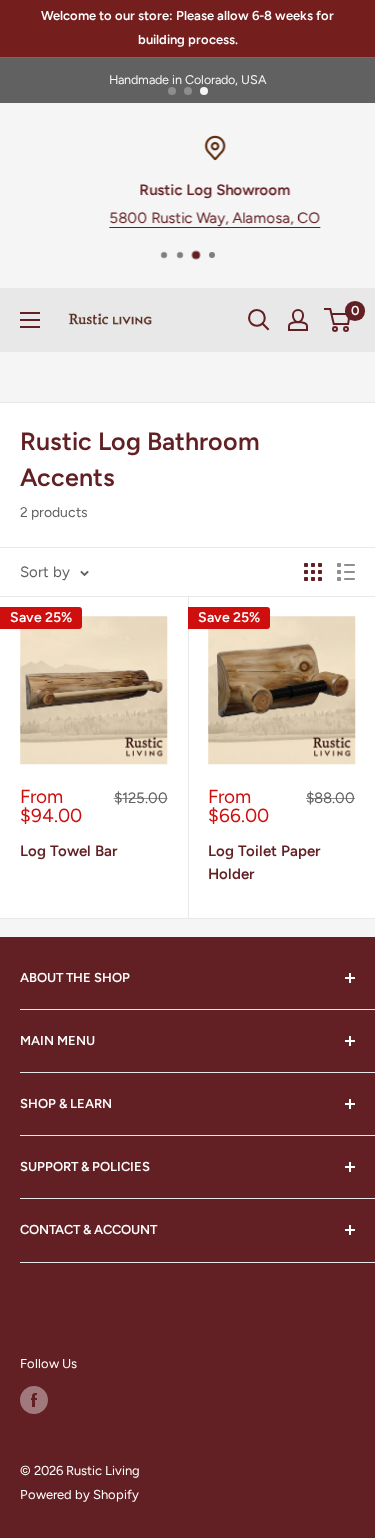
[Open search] (259, 320)
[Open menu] (30, 320)
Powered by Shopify (79, 1494)
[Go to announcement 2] (188, 91)
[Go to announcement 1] (172, 91)
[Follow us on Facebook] (34, 1400)
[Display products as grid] (313, 572)
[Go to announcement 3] (204, 91)
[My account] (298, 320)
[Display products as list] (346, 572)
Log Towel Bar (68, 851)
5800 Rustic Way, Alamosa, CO (191, 218)
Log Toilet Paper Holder (264, 862)
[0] (338, 320)
